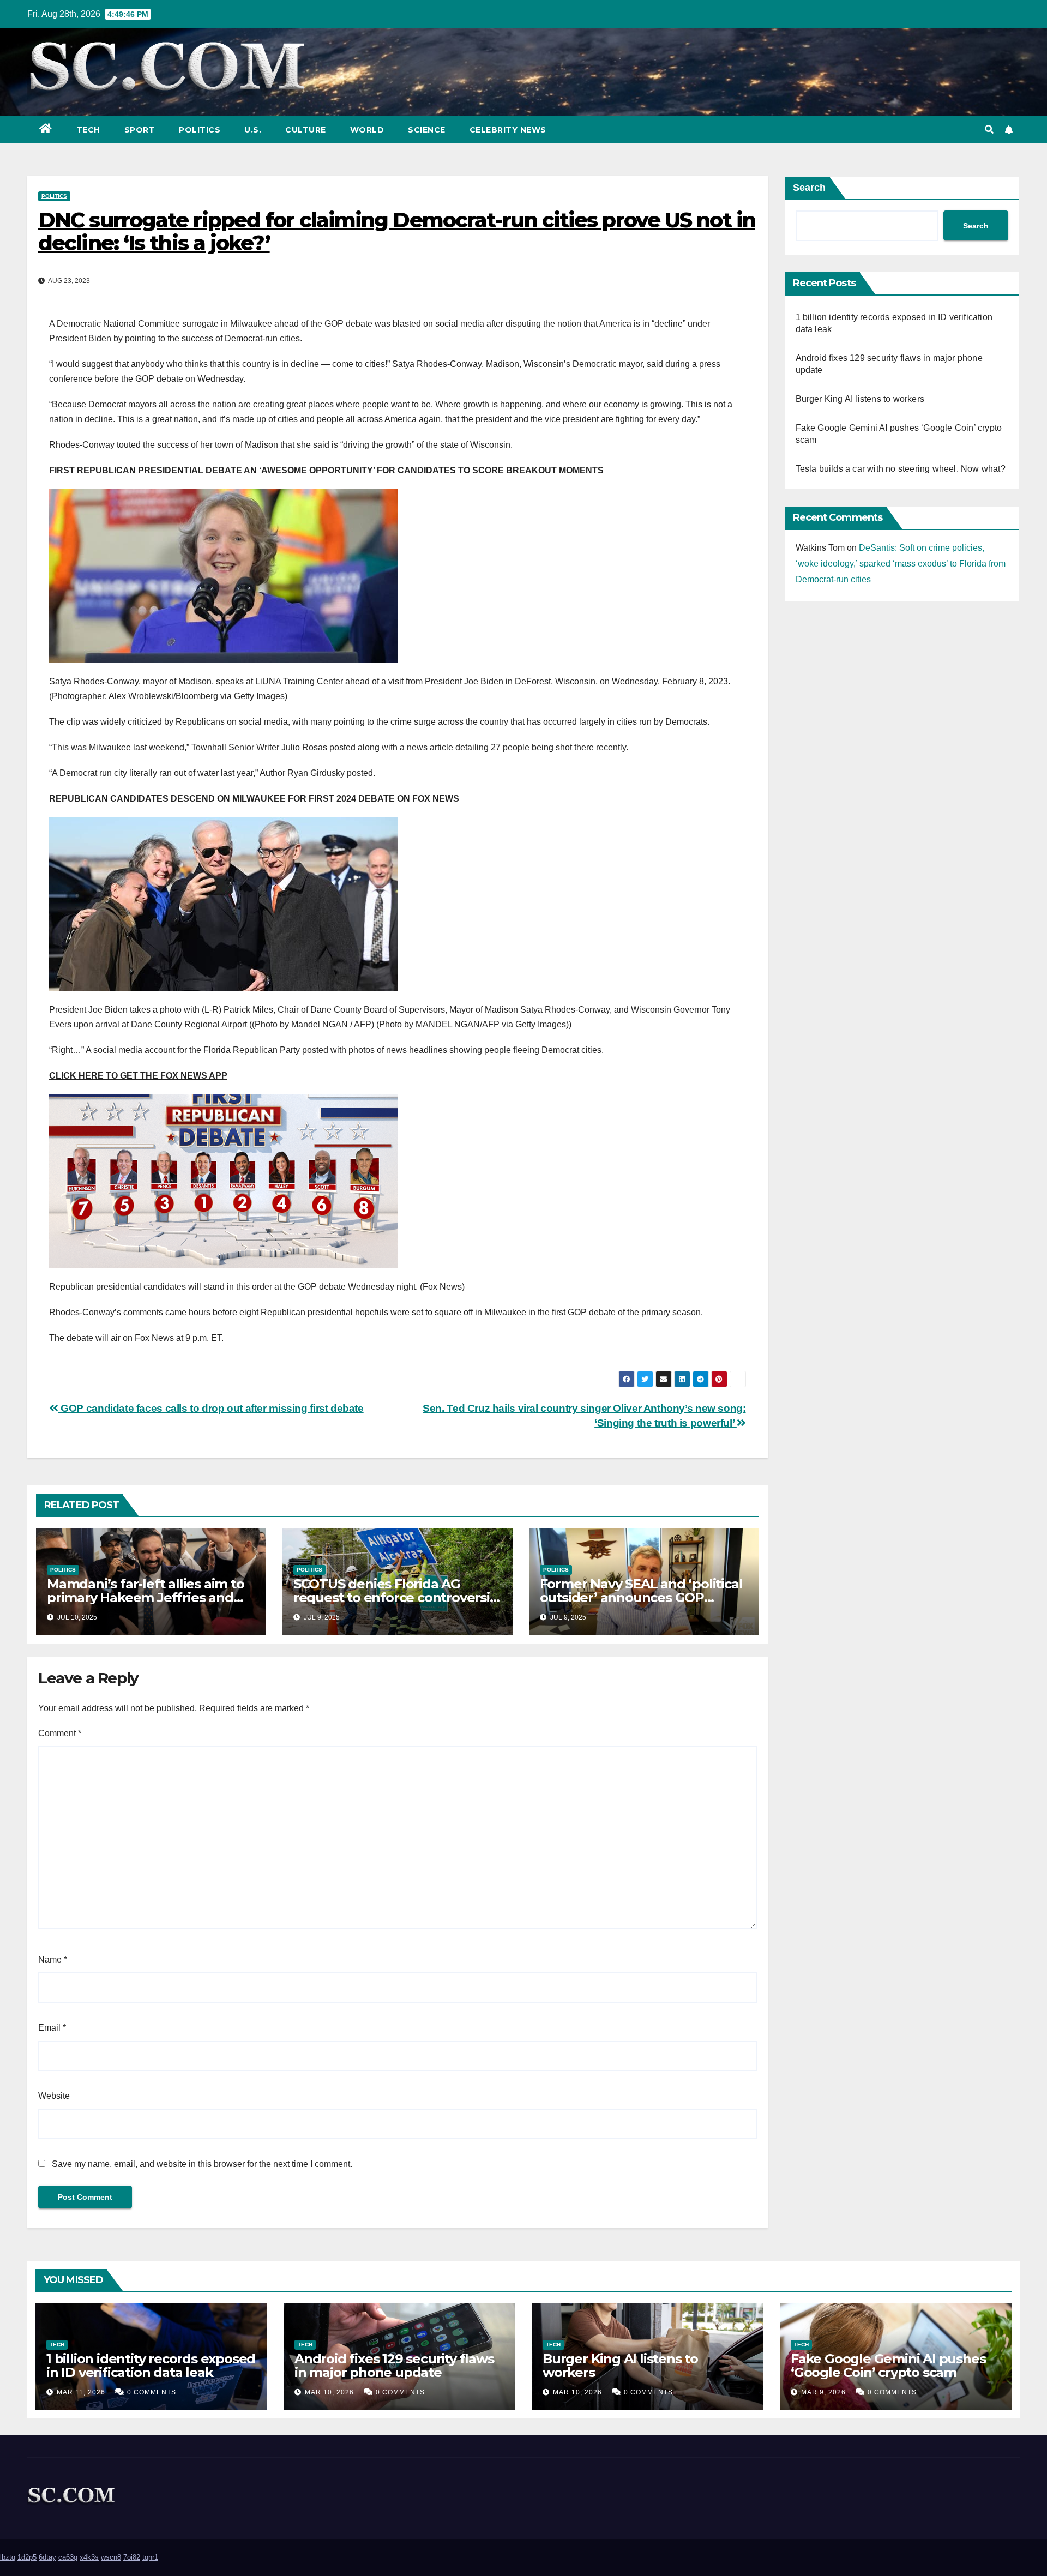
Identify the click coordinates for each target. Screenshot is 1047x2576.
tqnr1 (150, 2557)
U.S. (253, 130)
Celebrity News (508, 130)
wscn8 (111, 2557)
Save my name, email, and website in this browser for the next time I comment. (202, 2164)
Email (52, 2028)
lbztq (8, 2557)
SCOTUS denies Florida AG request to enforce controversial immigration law (397, 1597)
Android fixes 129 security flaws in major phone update (394, 2366)
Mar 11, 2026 (81, 2392)
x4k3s (89, 2557)
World (367, 130)
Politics (200, 130)
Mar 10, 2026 (329, 2392)
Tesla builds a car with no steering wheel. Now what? (901, 469)
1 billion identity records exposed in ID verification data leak (151, 2366)
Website (54, 2096)
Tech (88, 130)
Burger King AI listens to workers (860, 399)
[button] (989, 130)
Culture (306, 130)
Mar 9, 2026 (823, 2392)
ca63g (68, 2557)
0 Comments (152, 2392)
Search (809, 188)
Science (427, 130)
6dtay (47, 2557)
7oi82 (132, 2557)
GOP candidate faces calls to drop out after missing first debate (211, 1408)
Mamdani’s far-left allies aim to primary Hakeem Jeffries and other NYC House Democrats (146, 1597)
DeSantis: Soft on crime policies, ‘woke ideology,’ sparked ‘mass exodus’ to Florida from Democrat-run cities (901, 564)
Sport (140, 130)
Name (53, 1960)
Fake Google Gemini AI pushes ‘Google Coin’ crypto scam (888, 2366)
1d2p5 (27, 2557)
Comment (60, 1733)
